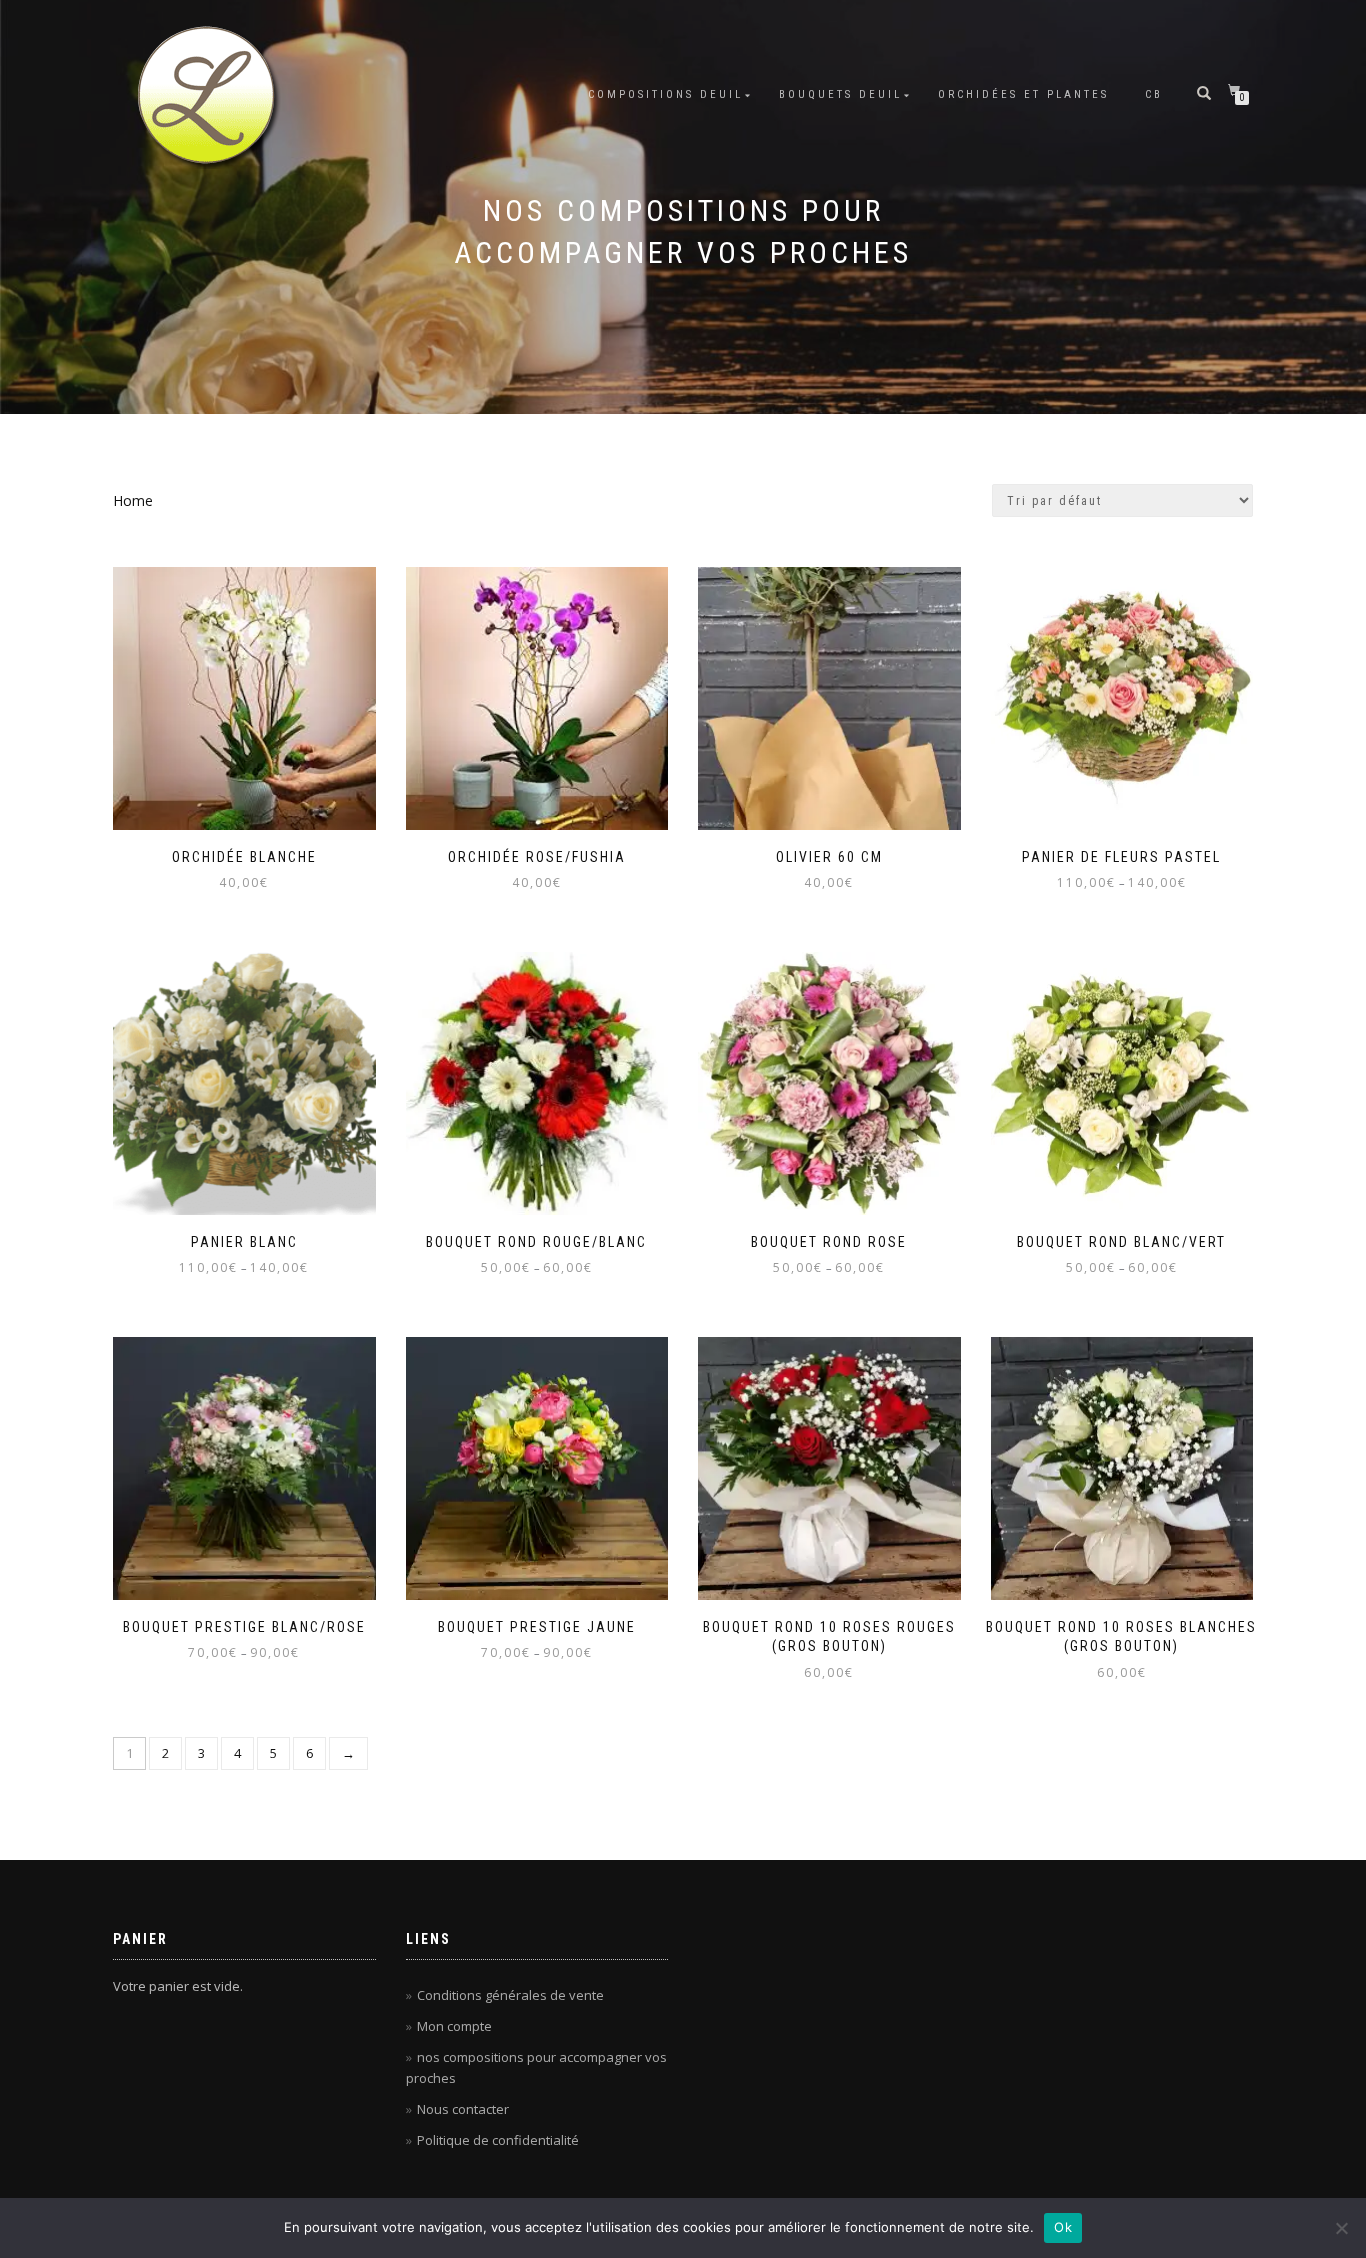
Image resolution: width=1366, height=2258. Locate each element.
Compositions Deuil (665, 94)
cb (1154, 94)
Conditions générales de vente (510, 1995)
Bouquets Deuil (840, 94)
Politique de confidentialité (498, 2140)
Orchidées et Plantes (1023, 94)
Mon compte (454, 2026)
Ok (1063, 2227)
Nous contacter (463, 2109)
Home (133, 500)
